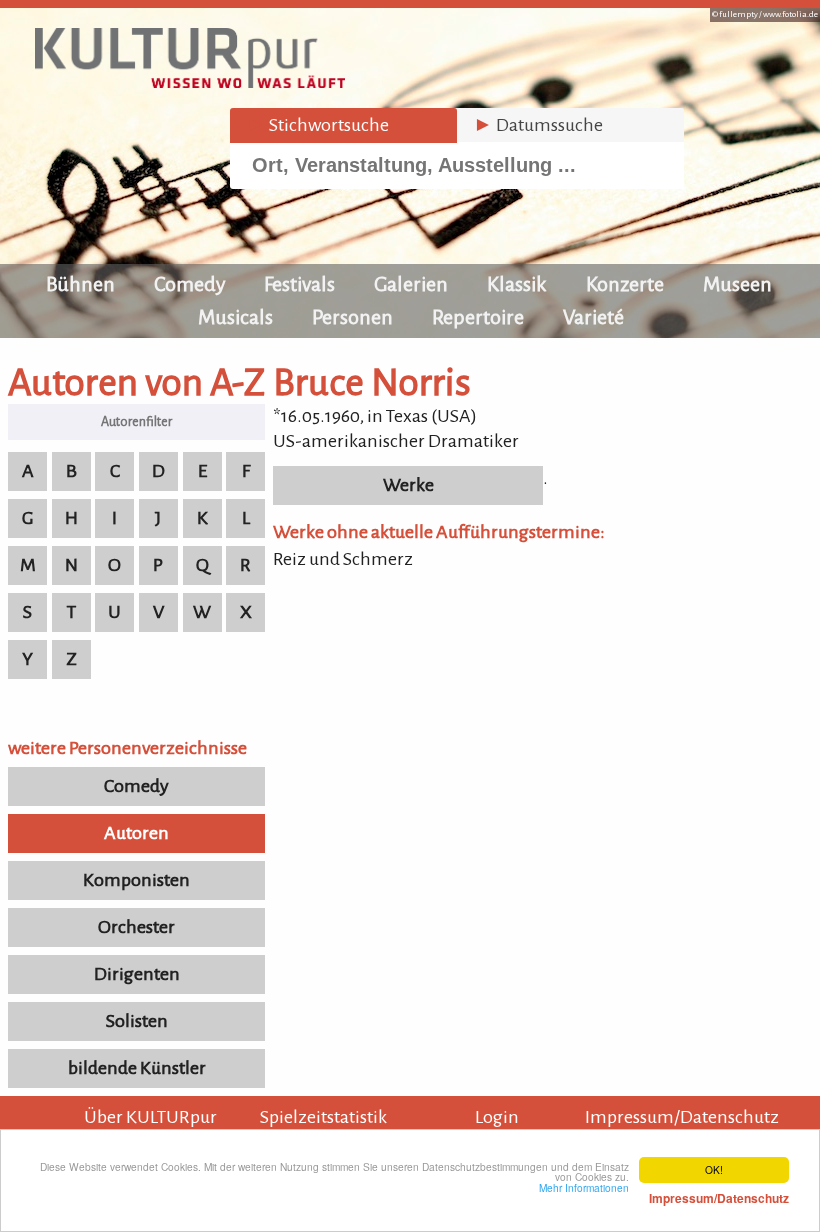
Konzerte (625, 284)
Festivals (299, 284)
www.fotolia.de (790, 14)
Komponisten (136, 880)
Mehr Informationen (664, 1193)
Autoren (136, 833)
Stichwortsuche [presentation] (317, 125)
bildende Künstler (137, 1068)
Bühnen (80, 284)
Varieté (593, 317)
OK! (714, 1169)
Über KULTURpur (150, 1117)
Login (497, 1117)
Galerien (411, 284)
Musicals (235, 317)
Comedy (189, 284)
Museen (737, 284)
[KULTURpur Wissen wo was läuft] (190, 82)
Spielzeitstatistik (323, 1117)
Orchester (136, 927)
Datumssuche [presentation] (538, 125)
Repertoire (478, 317)
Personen (352, 317)
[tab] (343, 125)
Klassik (517, 284)
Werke (408, 485)
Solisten (137, 1021)
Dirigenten (137, 974)
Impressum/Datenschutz (682, 1117)
